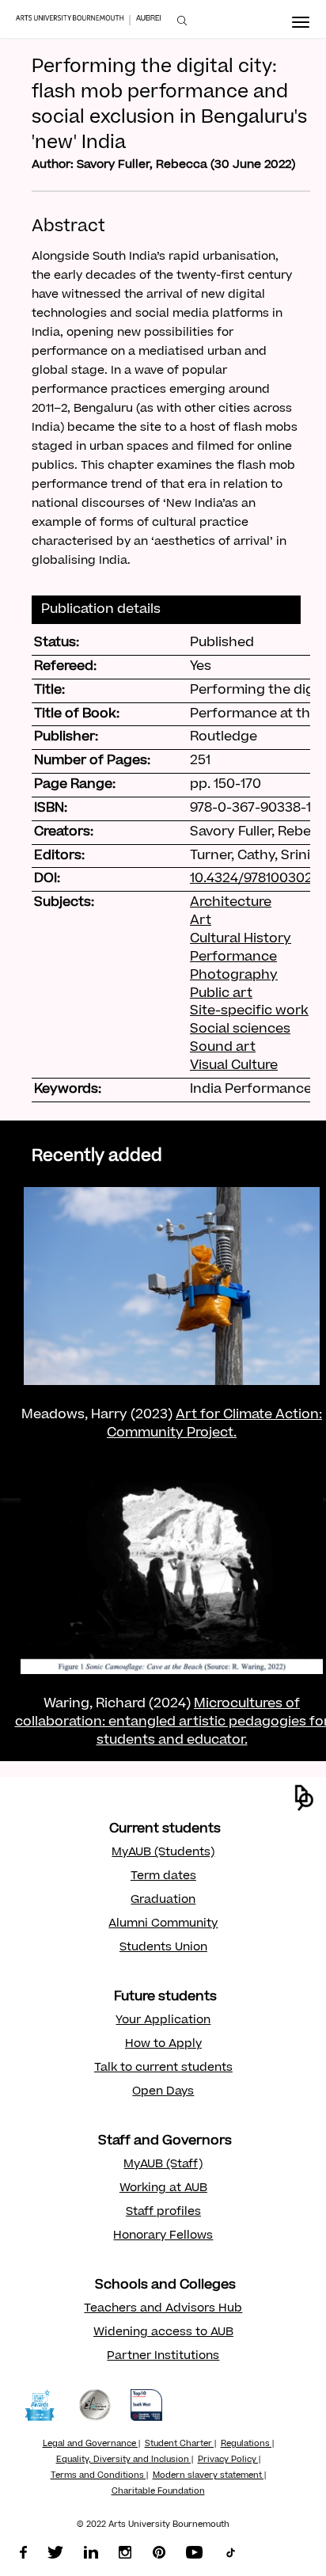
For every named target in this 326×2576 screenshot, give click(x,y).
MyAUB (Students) (163, 1853)
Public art (221, 994)
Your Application (163, 2021)
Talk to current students (163, 2068)
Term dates (163, 1877)
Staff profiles (163, 2213)
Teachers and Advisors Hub (163, 2309)
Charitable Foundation (158, 2492)
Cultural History (241, 939)
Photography (234, 976)
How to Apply (163, 2045)
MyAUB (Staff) (163, 2165)
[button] (304, 1798)
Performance (233, 957)
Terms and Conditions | (99, 2476)
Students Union (163, 1948)
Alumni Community (163, 1924)
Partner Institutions (163, 2357)
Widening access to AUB (163, 2333)
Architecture (231, 903)
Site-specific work (249, 1011)
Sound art (223, 1048)
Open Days (163, 2092)
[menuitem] (182, 21)
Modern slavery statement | (209, 2476)
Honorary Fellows (163, 2236)
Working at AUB (163, 2189)
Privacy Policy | (229, 2460)
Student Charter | (180, 2445)
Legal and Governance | (91, 2445)
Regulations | (247, 2445)
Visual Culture (234, 1066)
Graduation (163, 1901)
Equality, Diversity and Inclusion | (125, 2460)
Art (201, 921)
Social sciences (240, 1029)
